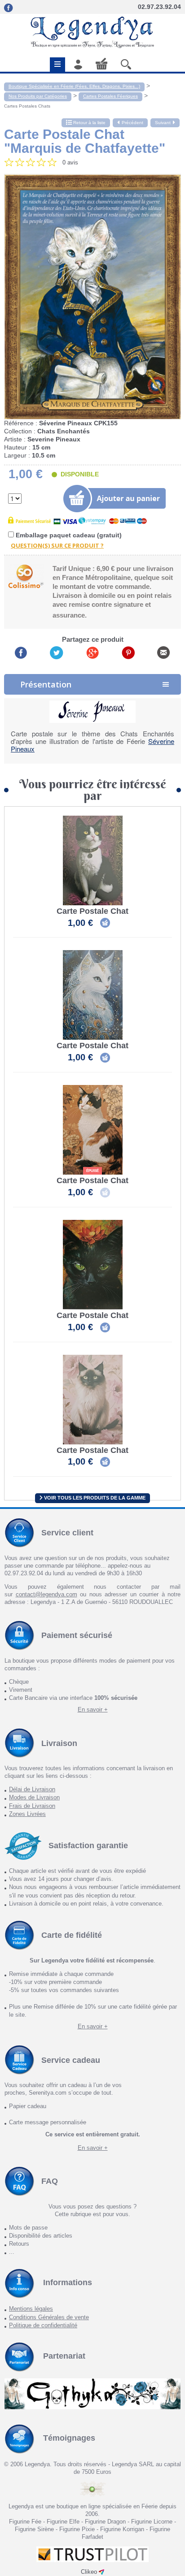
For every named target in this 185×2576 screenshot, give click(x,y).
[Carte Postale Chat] (92, 860)
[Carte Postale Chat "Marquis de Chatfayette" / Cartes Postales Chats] (92, 296)
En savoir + (93, 1709)
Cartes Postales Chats (27, 106)
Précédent (132, 123)
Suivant (163, 123)
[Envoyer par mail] (163, 652)
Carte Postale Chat (92, 911)
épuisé (92, 1171)
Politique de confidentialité (43, 2325)
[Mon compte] (78, 64)
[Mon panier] (101, 63)
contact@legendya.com (46, 1594)
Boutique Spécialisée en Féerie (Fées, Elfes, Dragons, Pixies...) (74, 86)
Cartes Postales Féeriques (110, 96)
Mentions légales (31, 2309)
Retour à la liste (89, 123)
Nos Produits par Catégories (38, 96)
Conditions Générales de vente (49, 2317)
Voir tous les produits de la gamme (94, 1498)
